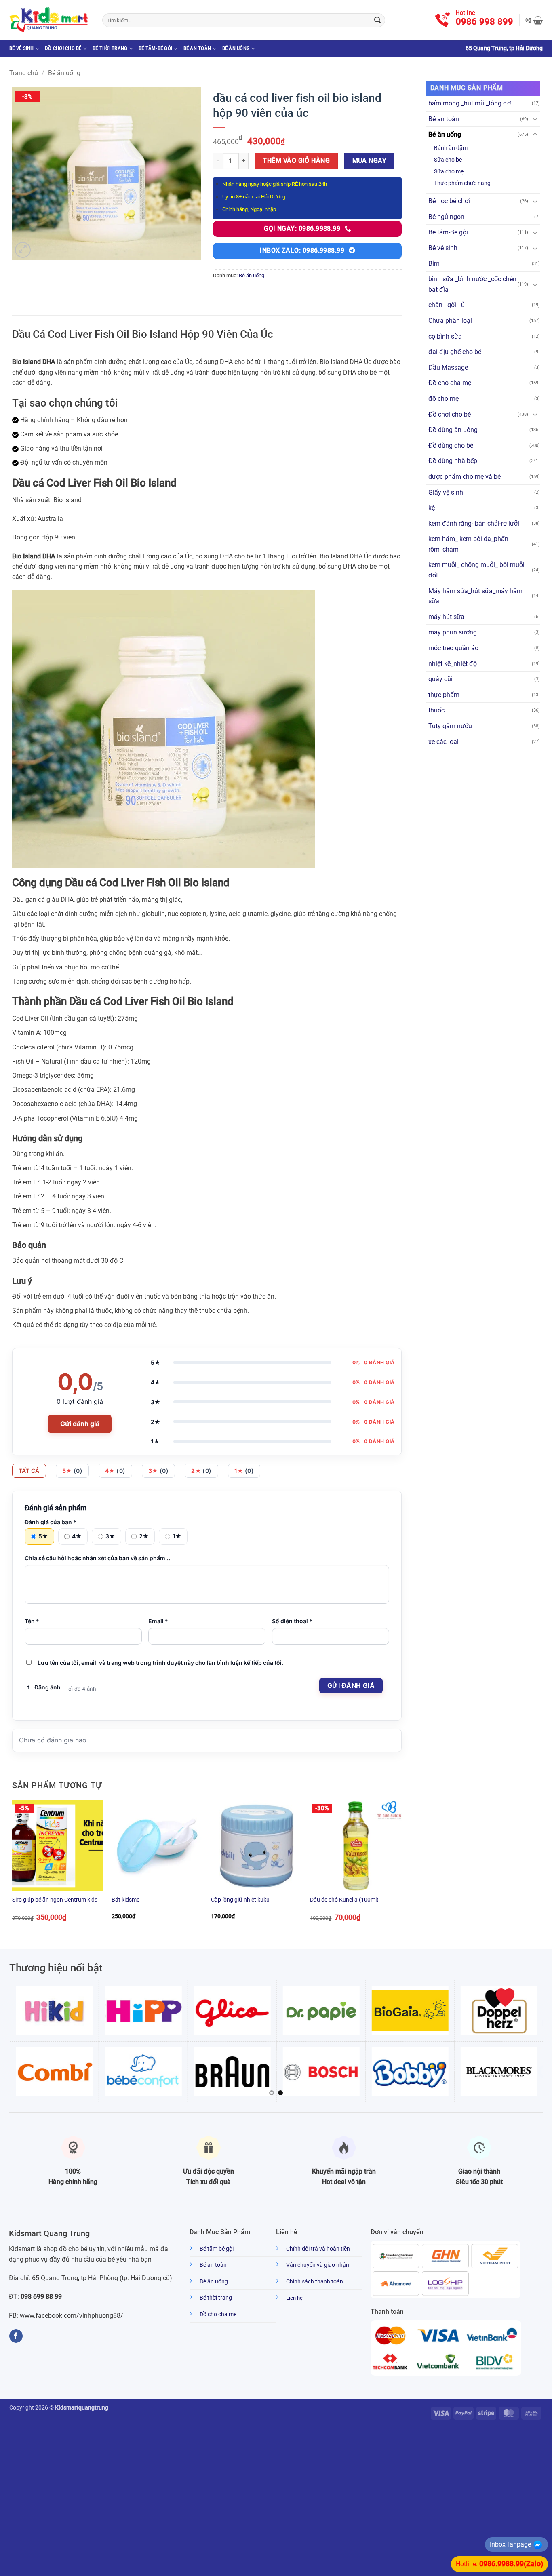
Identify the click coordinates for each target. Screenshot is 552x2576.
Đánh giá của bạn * (51, 1522)
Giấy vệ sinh (446, 492)
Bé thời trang (110, 48)
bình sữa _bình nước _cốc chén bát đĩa (472, 284)
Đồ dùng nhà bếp (453, 461)
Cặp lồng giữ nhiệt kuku (240, 1900)
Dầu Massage (448, 368)
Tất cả (29, 1471)
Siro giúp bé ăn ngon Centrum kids (55, 1900)
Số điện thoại (292, 1621)
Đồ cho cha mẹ (450, 383)
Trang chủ (24, 73)
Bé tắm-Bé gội (155, 48)
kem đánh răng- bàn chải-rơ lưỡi (474, 523)
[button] (534, 20)
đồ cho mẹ (443, 399)
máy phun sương (453, 632)
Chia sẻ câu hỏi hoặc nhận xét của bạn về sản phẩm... (97, 1558)
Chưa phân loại (450, 321)
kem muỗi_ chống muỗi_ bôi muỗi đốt (476, 570)
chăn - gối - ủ (447, 305)
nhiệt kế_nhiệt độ (453, 664)
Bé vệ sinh (22, 48)
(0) (73, 1471)
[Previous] (13, 1868)
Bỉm (434, 264)
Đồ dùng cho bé (451, 445)
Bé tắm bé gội (217, 2249)
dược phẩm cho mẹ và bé (465, 477)
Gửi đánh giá (80, 1424)
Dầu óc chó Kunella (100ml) (344, 1900)
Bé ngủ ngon (446, 217)
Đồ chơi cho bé (63, 48)
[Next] (401, 1868)
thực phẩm (444, 695)
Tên (32, 1621)
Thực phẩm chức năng (462, 183)
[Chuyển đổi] (535, 119)
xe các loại (443, 742)
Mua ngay (370, 161)
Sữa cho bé (448, 160)
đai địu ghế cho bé (455, 352)
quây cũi (440, 679)
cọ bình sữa (445, 336)
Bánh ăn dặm (451, 148)
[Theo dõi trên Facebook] (16, 2336)
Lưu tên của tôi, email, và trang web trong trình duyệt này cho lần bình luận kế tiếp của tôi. (160, 1663)
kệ (432, 508)
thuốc (436, 710)
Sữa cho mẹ (449, 172)
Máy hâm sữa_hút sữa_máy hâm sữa (475, 596)
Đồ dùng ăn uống (453, 430)
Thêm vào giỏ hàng (296, 161)
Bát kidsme (125, 1900)
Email (158, 1621)
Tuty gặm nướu (450, 726)
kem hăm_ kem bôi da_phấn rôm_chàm (468, 544)
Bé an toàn (197, 48)
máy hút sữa (446, 617)
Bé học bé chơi (449, 201)
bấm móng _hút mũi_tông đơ (470, 103)
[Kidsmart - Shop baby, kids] (50, 20)
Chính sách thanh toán (315, 2282)
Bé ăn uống (236, 48)
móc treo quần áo (453, 648)
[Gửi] (377, 20)
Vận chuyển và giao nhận (318, 2265)
